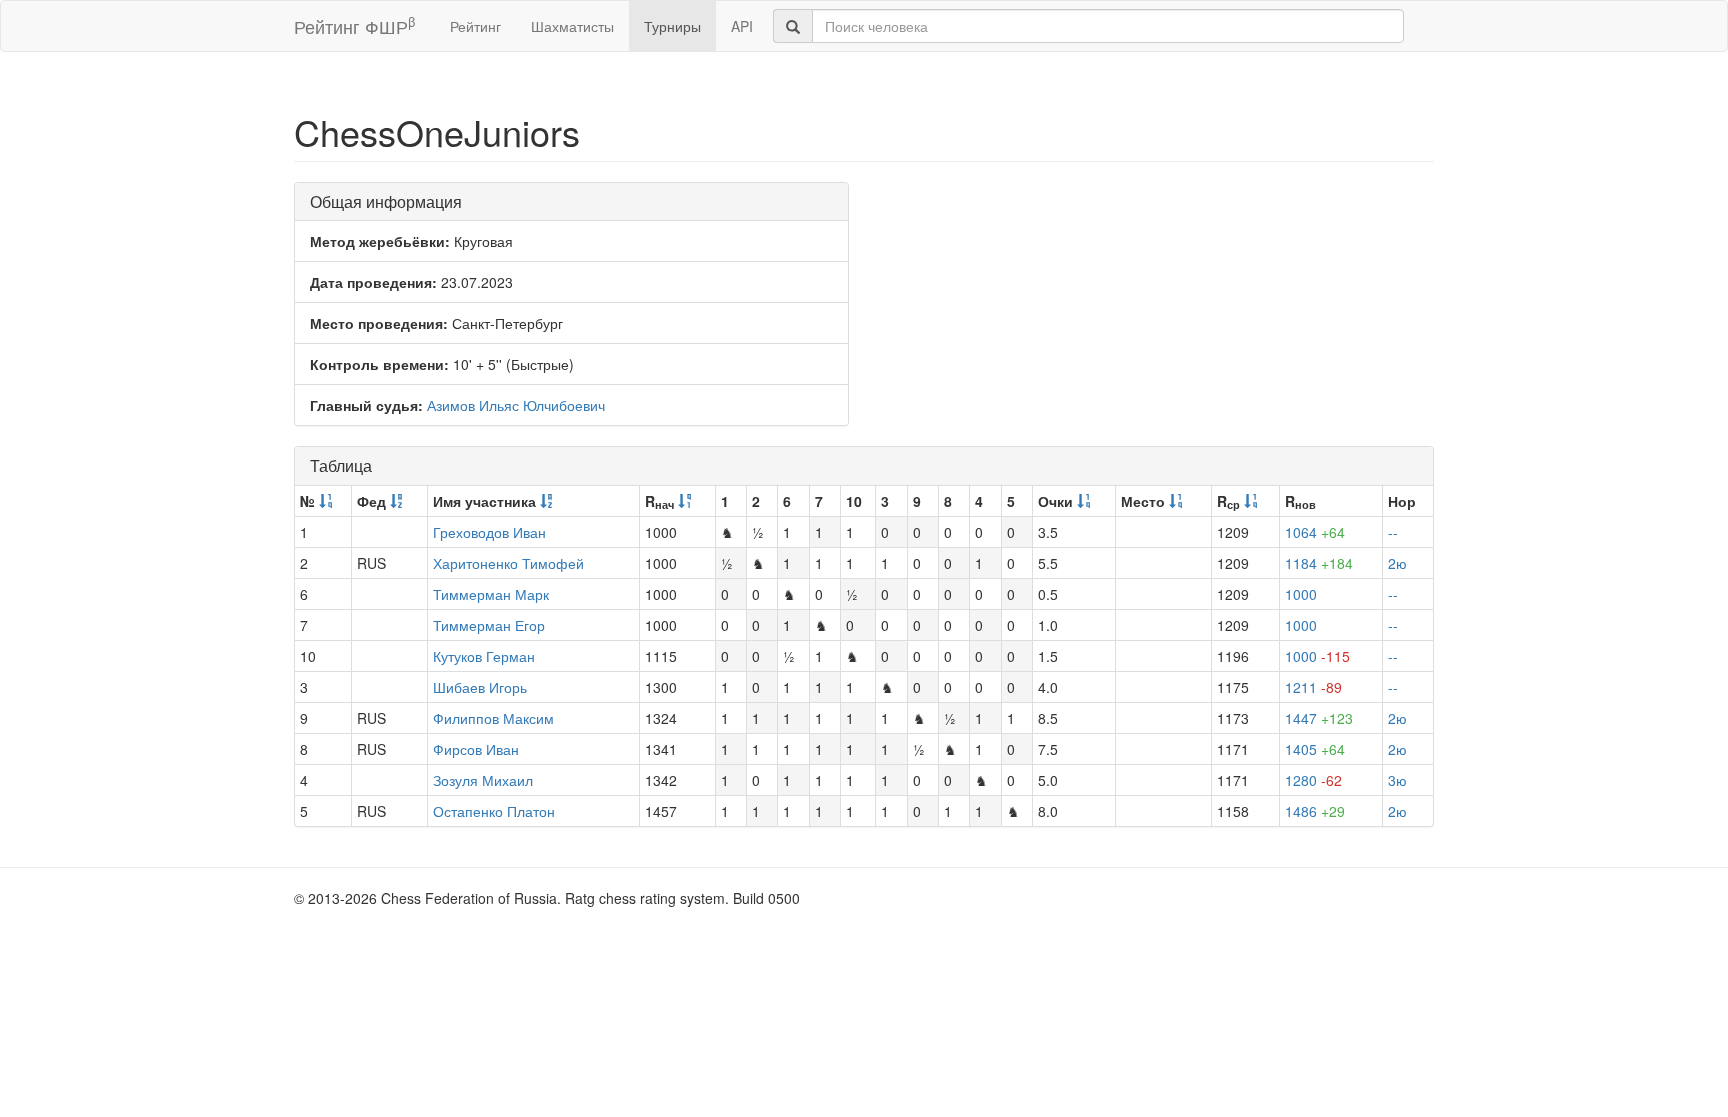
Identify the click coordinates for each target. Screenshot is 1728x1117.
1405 (1315, 749)
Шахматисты (572, 26)
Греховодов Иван (489, 532)
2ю (1397, 563)
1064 (1315, 532)
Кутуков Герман (484, 656)
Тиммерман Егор (489, 625)
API (742, 26)
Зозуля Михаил (483, 780)
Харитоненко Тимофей (508, 563)
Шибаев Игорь (480, 687)
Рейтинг (475, 26)
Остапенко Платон (494, 811)
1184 (1319, 563)
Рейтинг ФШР (354, 25)
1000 (1301, 594)
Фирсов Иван (476, 749)
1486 (1315, 811)
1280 (1313, 780)
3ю (1397, 780)
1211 (1313, 687)
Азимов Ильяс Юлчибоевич (516, 405)
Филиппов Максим (493, 718)
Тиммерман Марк (491, 594)
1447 (1319, 718)
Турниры (672, 26)
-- (1393, 532)
